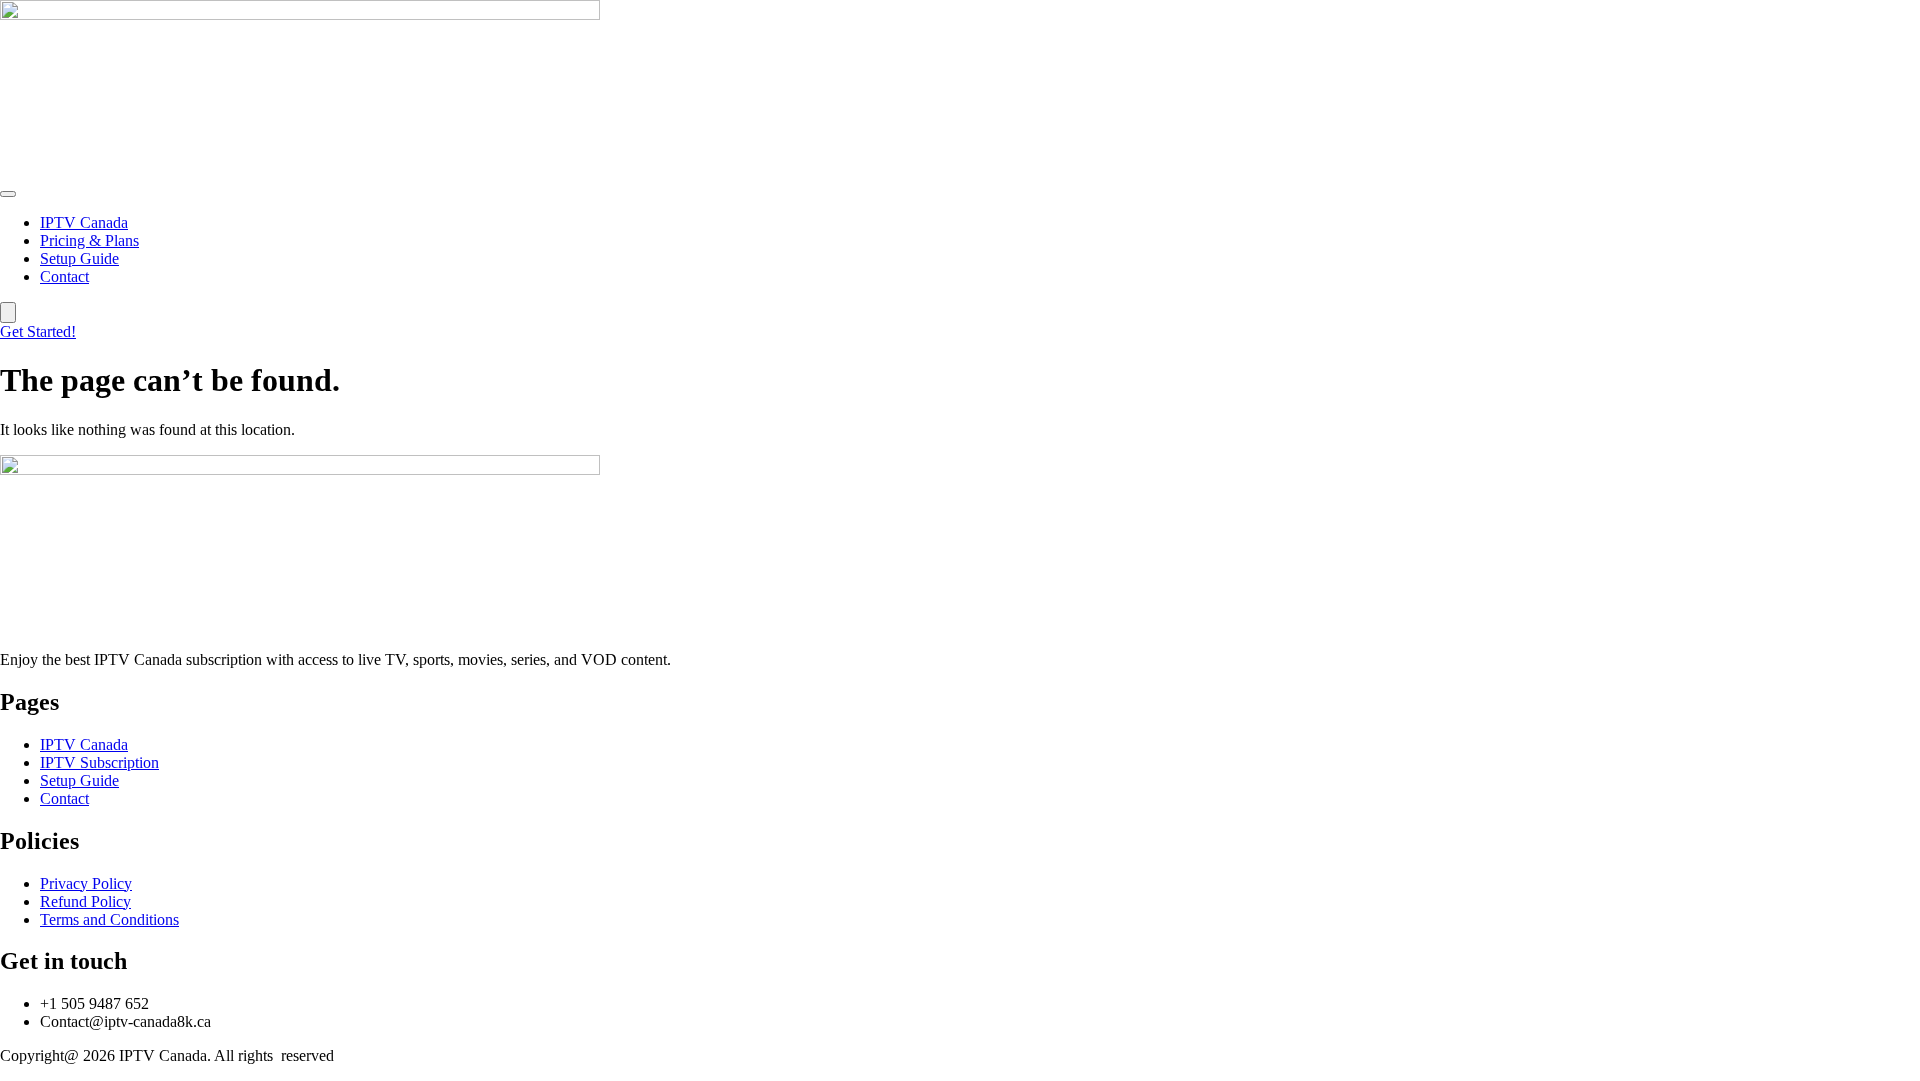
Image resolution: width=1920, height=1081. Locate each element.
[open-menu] (8, 194)
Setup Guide (79, 258)
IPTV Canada (84, 222)
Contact (64, 276)
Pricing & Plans (89, 240)
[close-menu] (8, 312)
